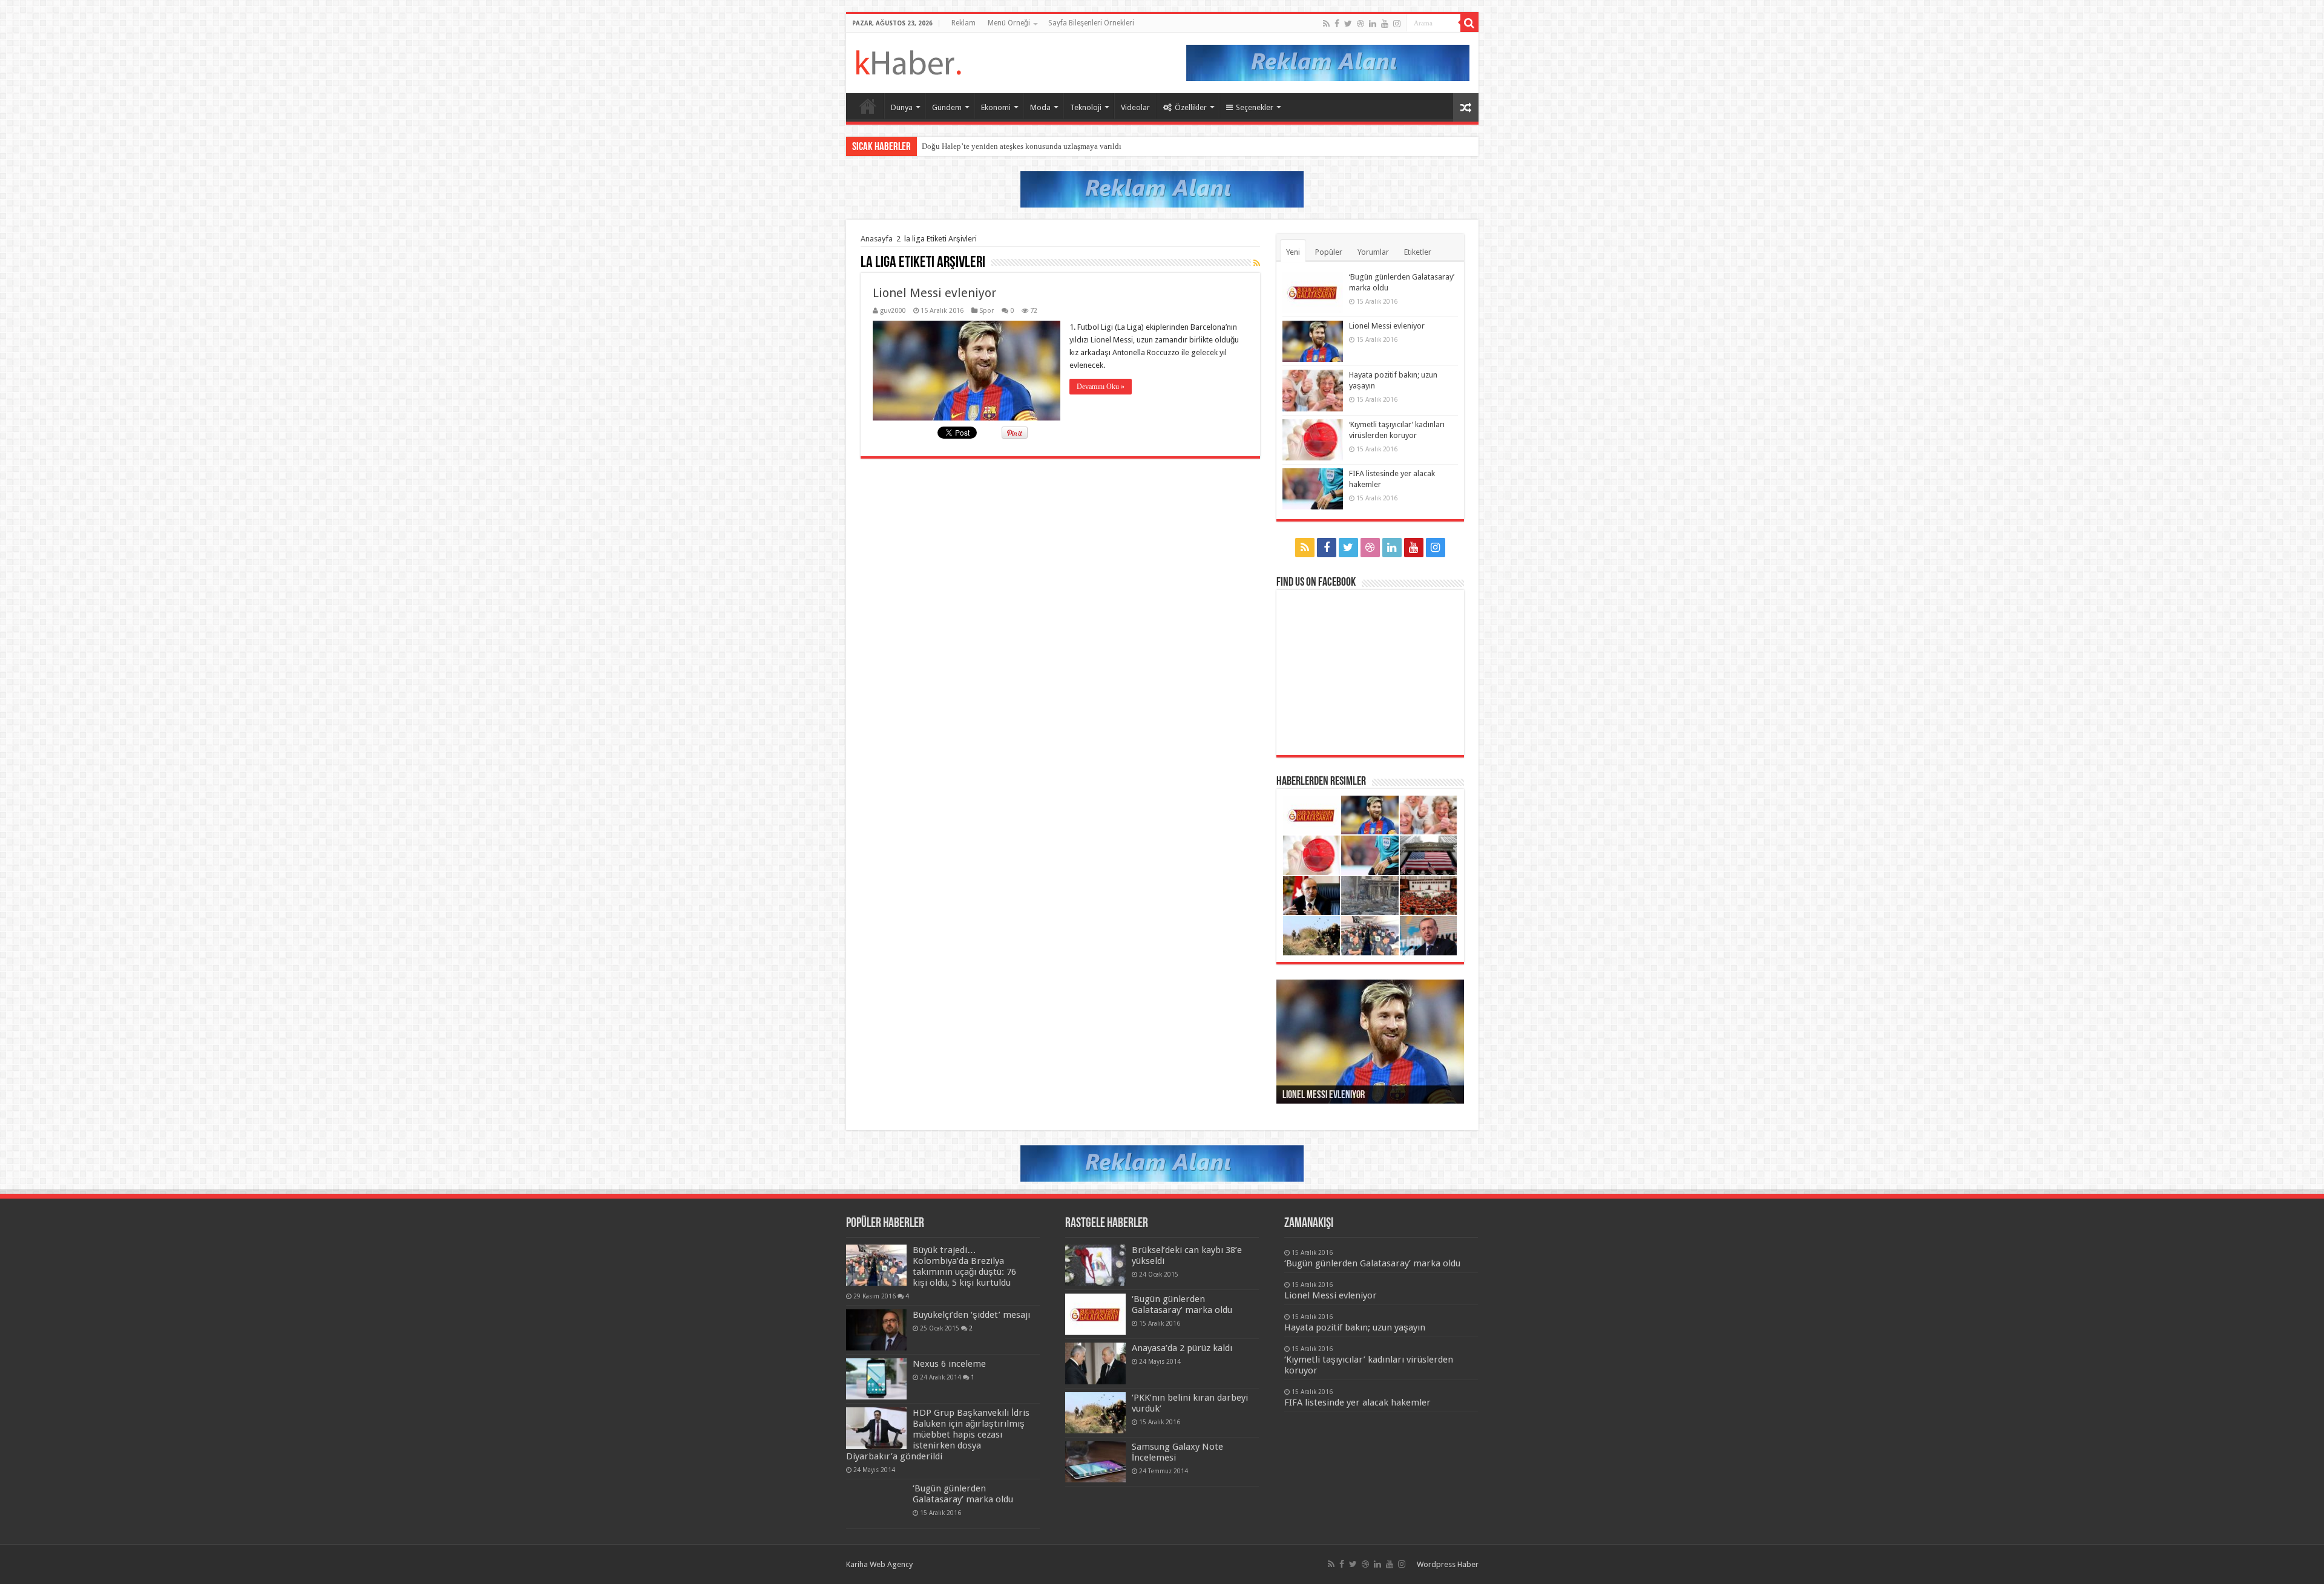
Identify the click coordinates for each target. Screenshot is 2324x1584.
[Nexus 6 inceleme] (876, 1379)
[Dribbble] (1361, 24)
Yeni (1293, 252)
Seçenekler (1255, 107)
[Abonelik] (1257, 263)
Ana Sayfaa (868, 106)
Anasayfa (877, 239)
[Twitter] (1348, 24)
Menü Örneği (1009, 23)
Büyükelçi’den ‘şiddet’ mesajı (971, 1315)
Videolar (1135, 107)
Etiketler (1418, 252)
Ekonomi (996, 107)
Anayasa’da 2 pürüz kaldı (1182, 1348)
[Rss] (1326, 24)
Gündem (947, 107)
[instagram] (1397, 24)
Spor (986, 311)
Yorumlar (1373, 252)
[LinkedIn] (1373, 24)
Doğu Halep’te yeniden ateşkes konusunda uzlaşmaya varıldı (1022, 146)
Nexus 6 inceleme (949, 1364)
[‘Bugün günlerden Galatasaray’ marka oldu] (876, 1504)
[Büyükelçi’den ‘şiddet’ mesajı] (876, 1330)
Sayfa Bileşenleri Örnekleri (1091, 23)
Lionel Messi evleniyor (934, 293)
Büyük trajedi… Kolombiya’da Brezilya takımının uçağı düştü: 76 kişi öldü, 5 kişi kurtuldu (964, 1266)
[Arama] (1469, 23)
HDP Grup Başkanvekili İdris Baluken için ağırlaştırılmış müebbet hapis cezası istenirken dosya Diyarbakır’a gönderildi (938, 1435)
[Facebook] (1337, 24)
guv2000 (893, 311)
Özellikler (1191, 107)
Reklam (963, 23)
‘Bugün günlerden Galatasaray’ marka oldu (963, 1494)
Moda (1040, 107)
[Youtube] (1385, 24)
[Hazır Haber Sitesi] (908, 61)
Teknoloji (1086, 107)
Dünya (902, 107)
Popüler (1329, 252)
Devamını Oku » (1101, 387)
